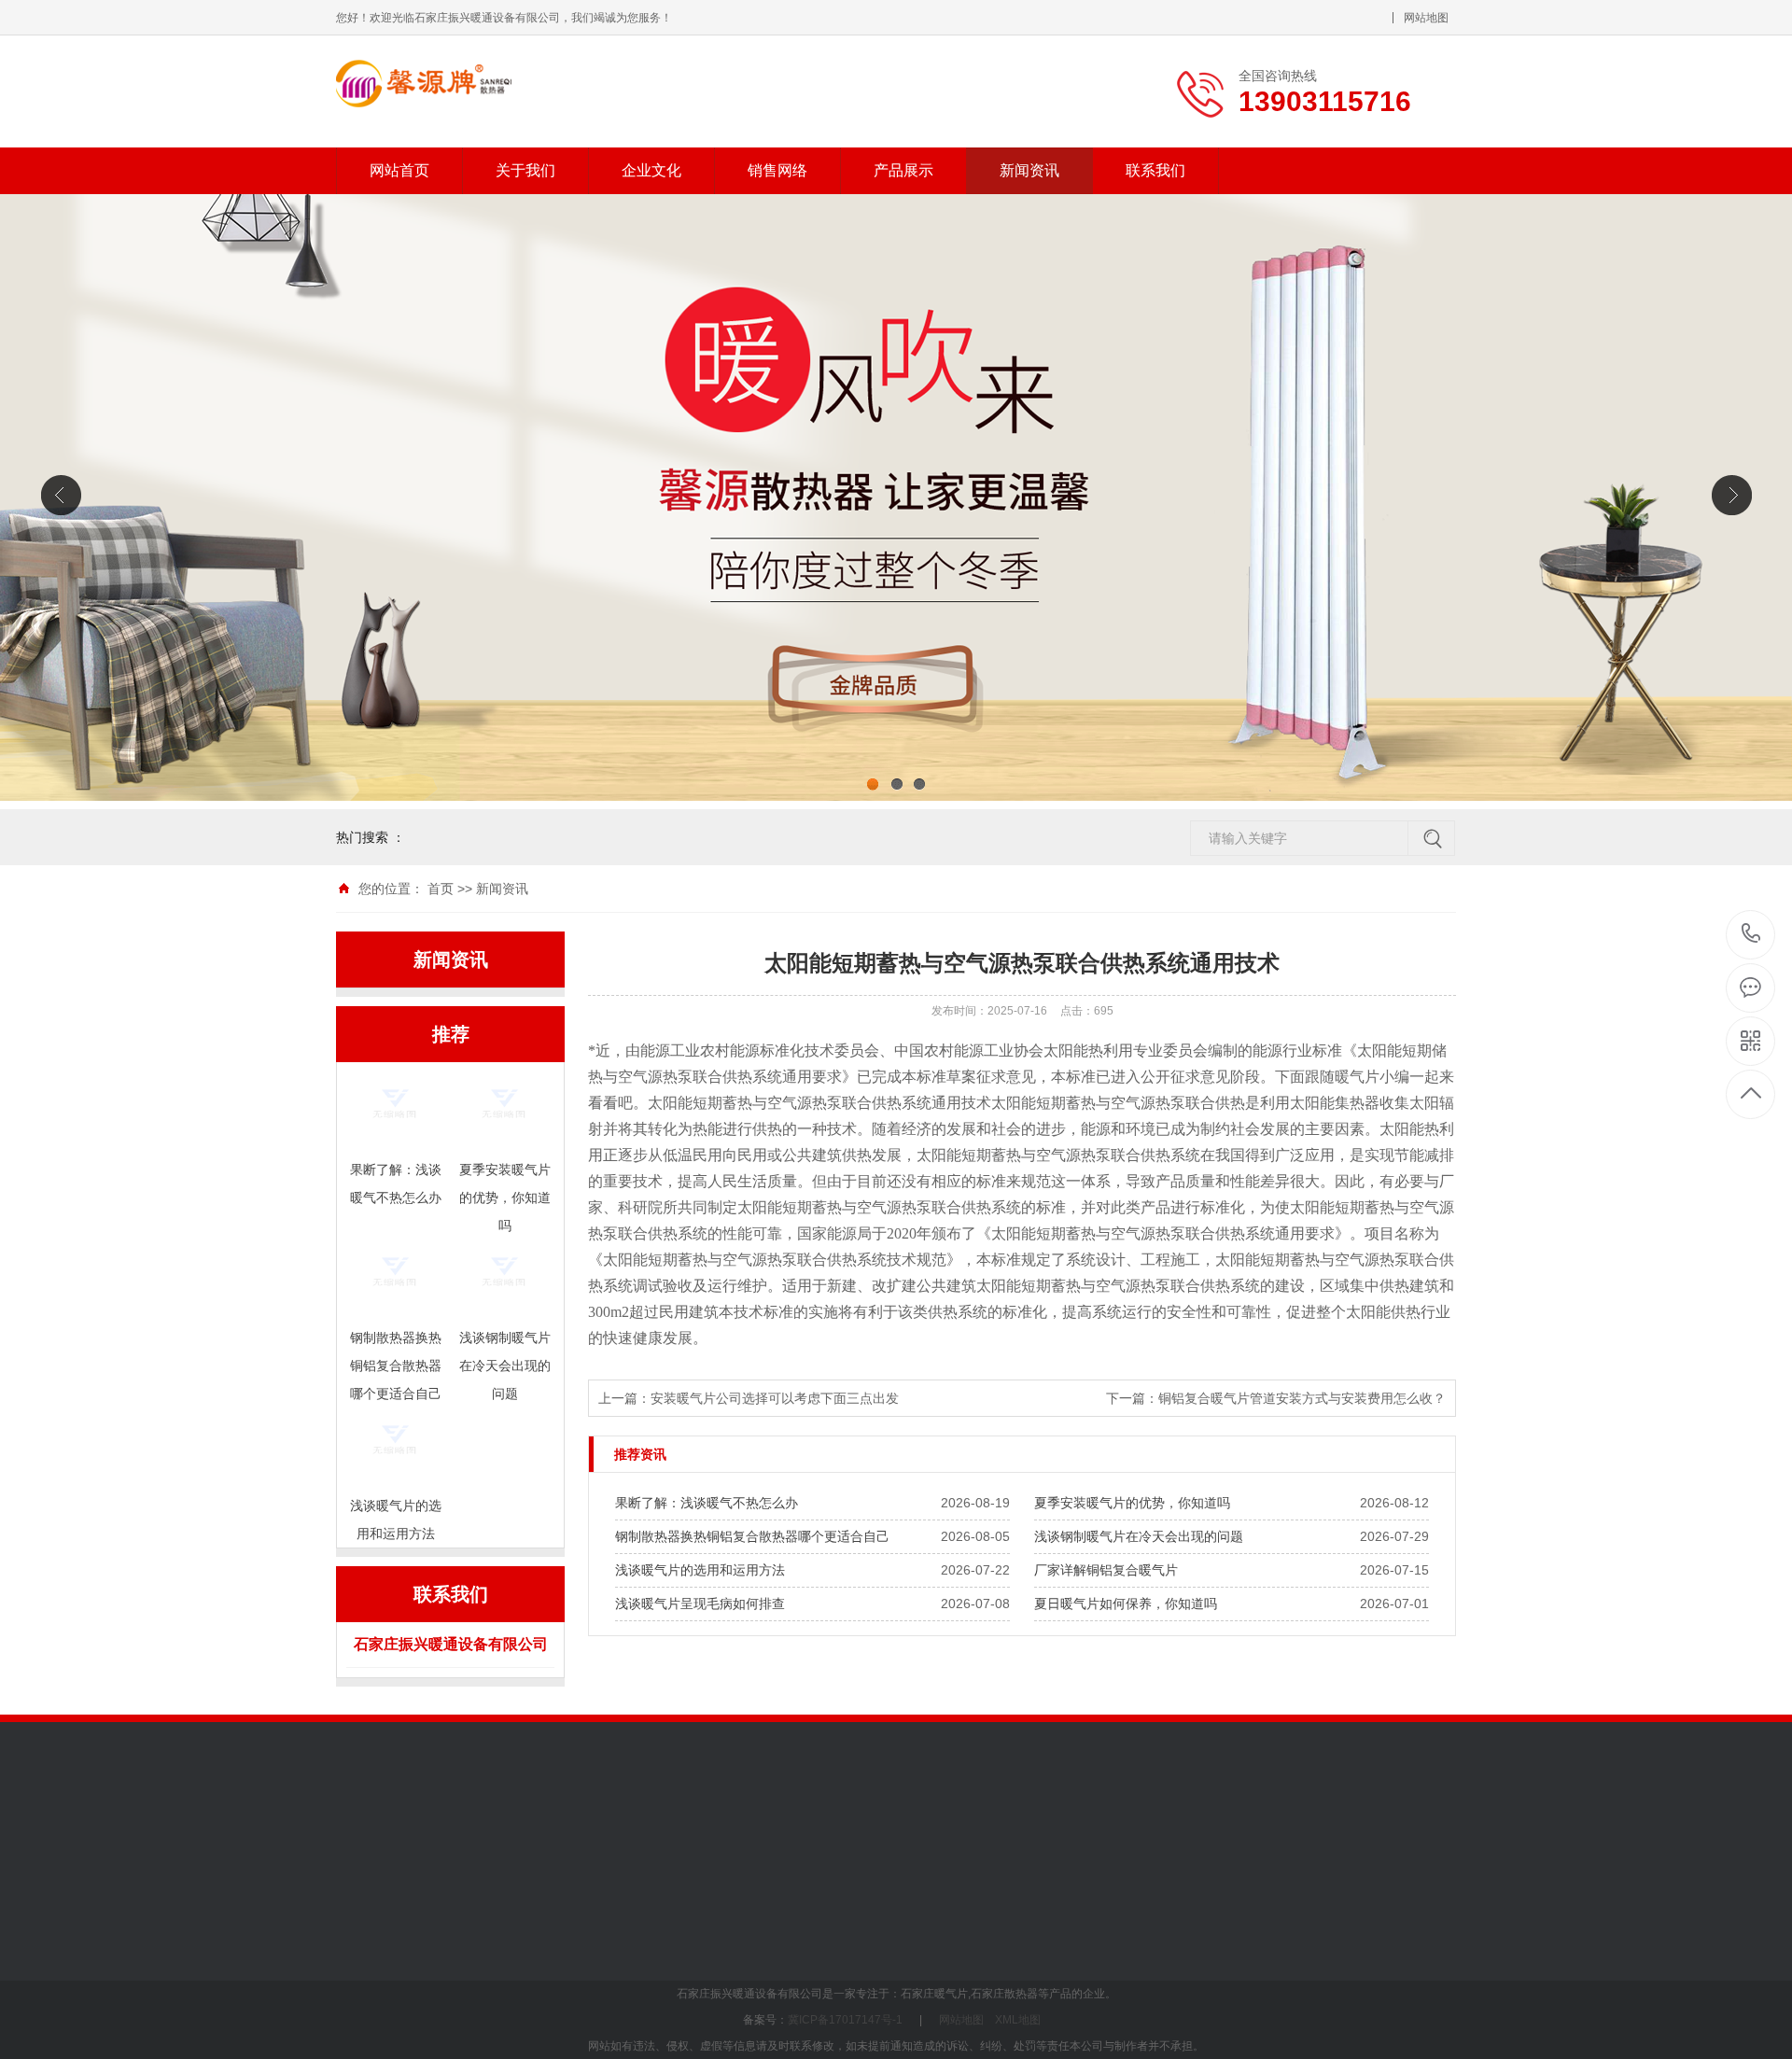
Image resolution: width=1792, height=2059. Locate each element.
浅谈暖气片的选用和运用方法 (700, 1570)
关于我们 (525, 170)
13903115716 (1751, 935)
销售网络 (777, 170)
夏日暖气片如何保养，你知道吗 (1126, 1604)
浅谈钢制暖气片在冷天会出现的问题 (1139, 1536)
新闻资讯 (1029, 170)
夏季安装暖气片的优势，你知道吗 (1132, 1503)
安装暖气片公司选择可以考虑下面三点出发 (775, 1398)
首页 (441, 889)
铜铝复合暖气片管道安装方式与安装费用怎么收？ (1302, 1398)
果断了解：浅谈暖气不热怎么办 (707, 1503)
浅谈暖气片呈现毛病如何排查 (700, 1604)
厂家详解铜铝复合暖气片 (1106, 1570)
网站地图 (1426, 18)
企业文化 (651, 170)
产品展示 (903, 170)
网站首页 (399, 170)
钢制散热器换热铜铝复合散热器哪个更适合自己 (752, 1536)
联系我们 (1155, 170)
